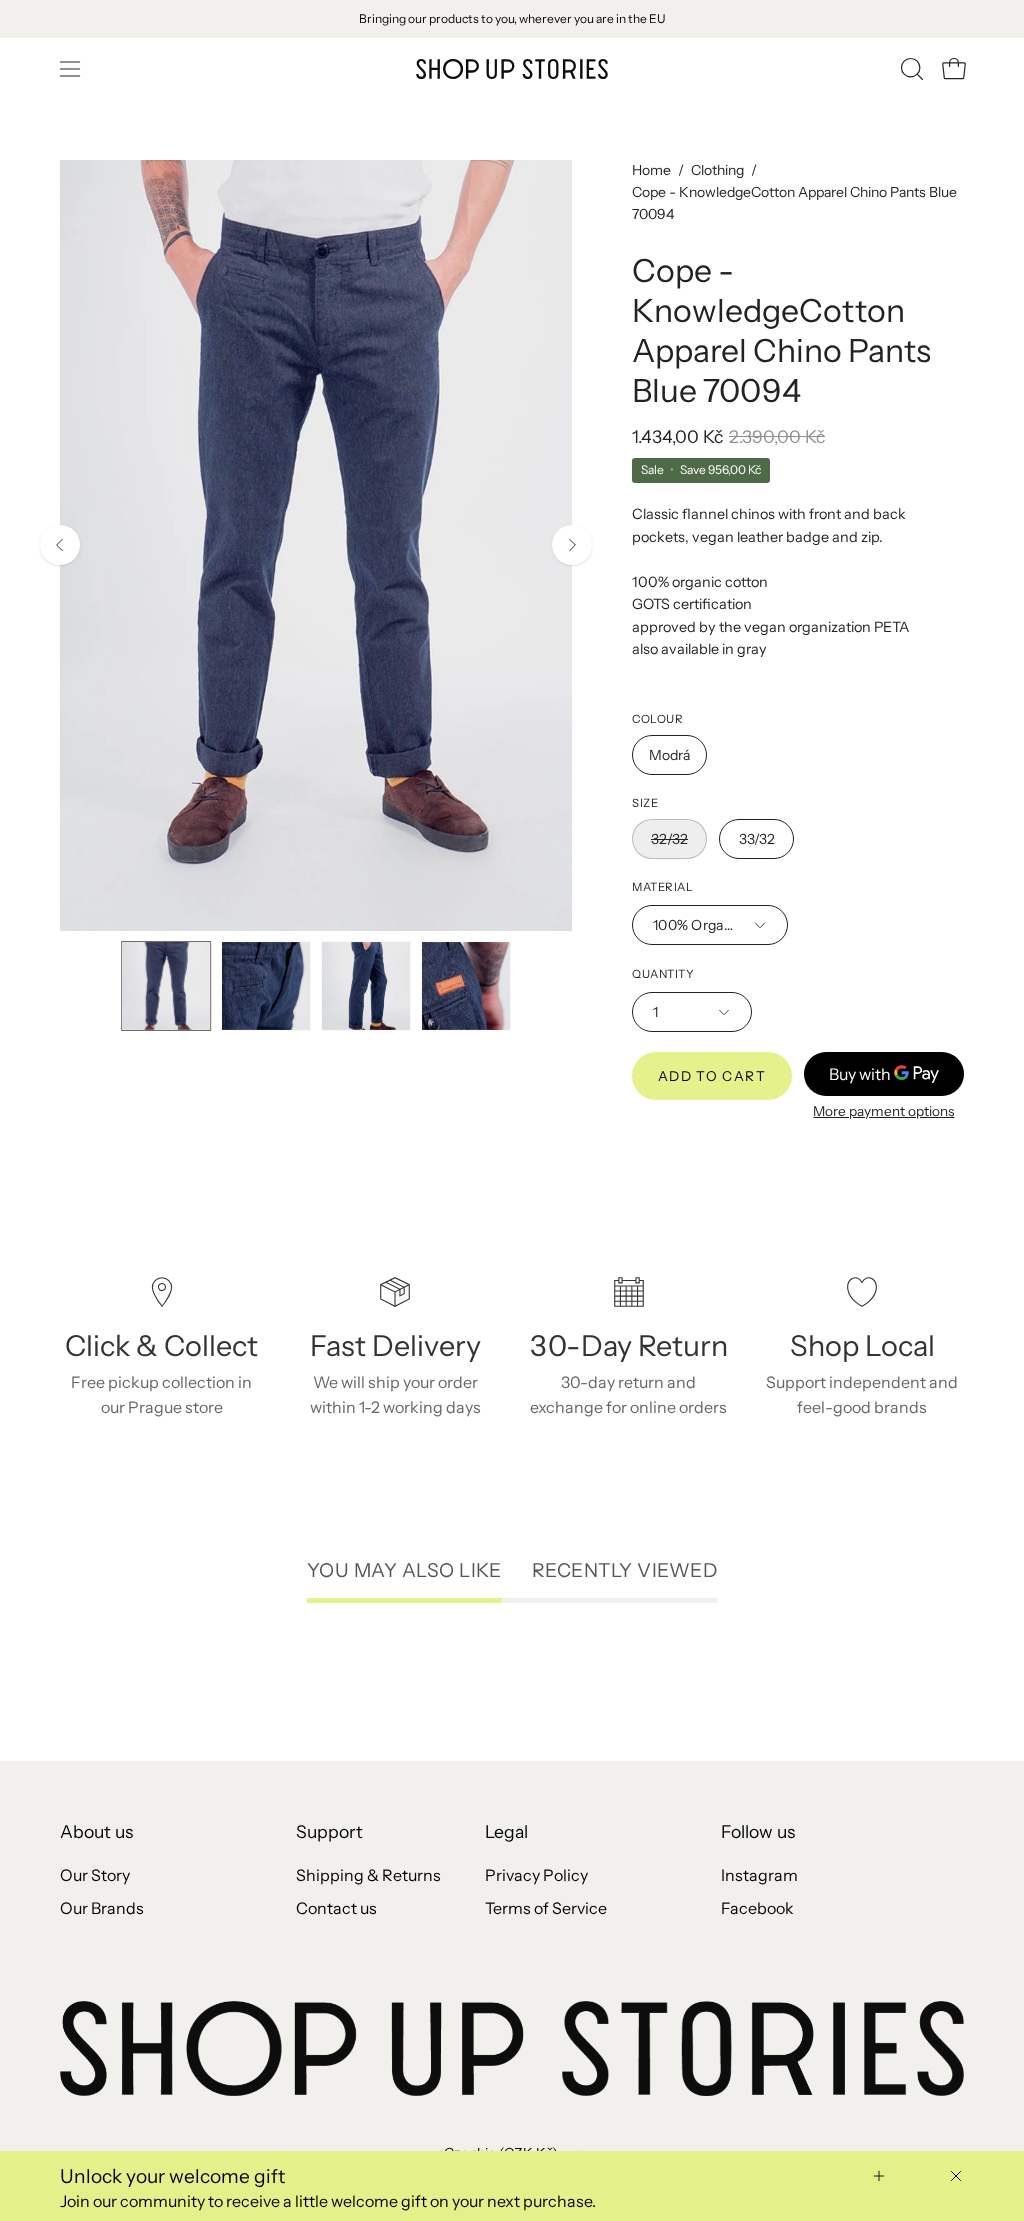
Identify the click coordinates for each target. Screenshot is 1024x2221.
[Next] (572, 545)
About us (96, 1831)
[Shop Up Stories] (512, 69)
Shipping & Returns (368, 1875)
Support (329, 1831)
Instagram (759, 1875)
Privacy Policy (536, 1875)
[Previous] (60, 545)
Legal (506, 1831)
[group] (512, 19)
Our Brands (102, 1908)
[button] (910, 69)
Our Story (95, 1875)
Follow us (758, 1831)
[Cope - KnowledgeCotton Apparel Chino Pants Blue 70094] (166, 986)
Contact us (336, 1908)
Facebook (757, 1908)
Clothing (717, 170)
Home (651, 170)
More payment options (884, 1111)
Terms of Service (546, 1908)
